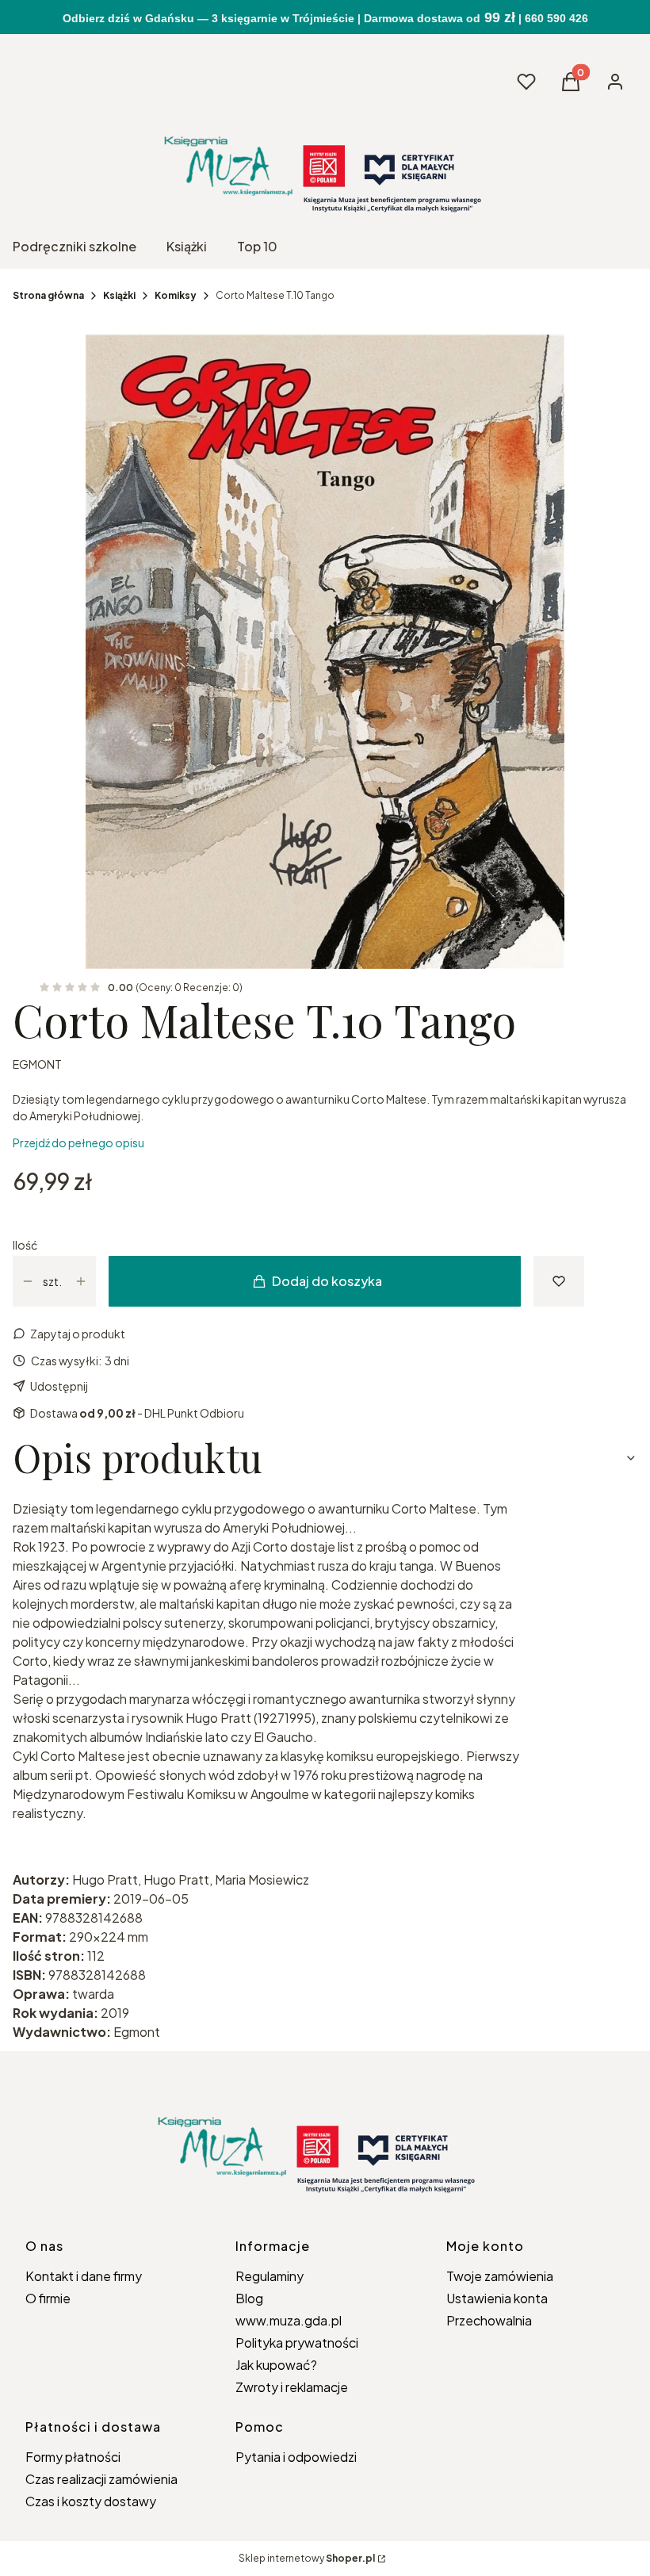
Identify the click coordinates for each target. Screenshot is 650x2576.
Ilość (25, 1245)
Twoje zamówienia (500, 2276)
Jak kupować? (276, 2365)
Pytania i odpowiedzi (296, 2457)
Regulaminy (270, 2276)
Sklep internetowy (307, 2558)
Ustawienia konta (497, 2298)
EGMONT (37, 1064)
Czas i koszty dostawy (91, 2501)
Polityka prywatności (297, 2343)
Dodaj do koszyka (327, 1281)
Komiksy (176, 295)
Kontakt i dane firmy (84, 2276)
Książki (119, 295)
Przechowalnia (489, 2320)
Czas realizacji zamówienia (101, 2479)
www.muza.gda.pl (289, 2320)
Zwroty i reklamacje (292, 2387)
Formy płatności (73, 2457)
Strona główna (48, 295)
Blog (249, 2298)
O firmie (48, 2298)
